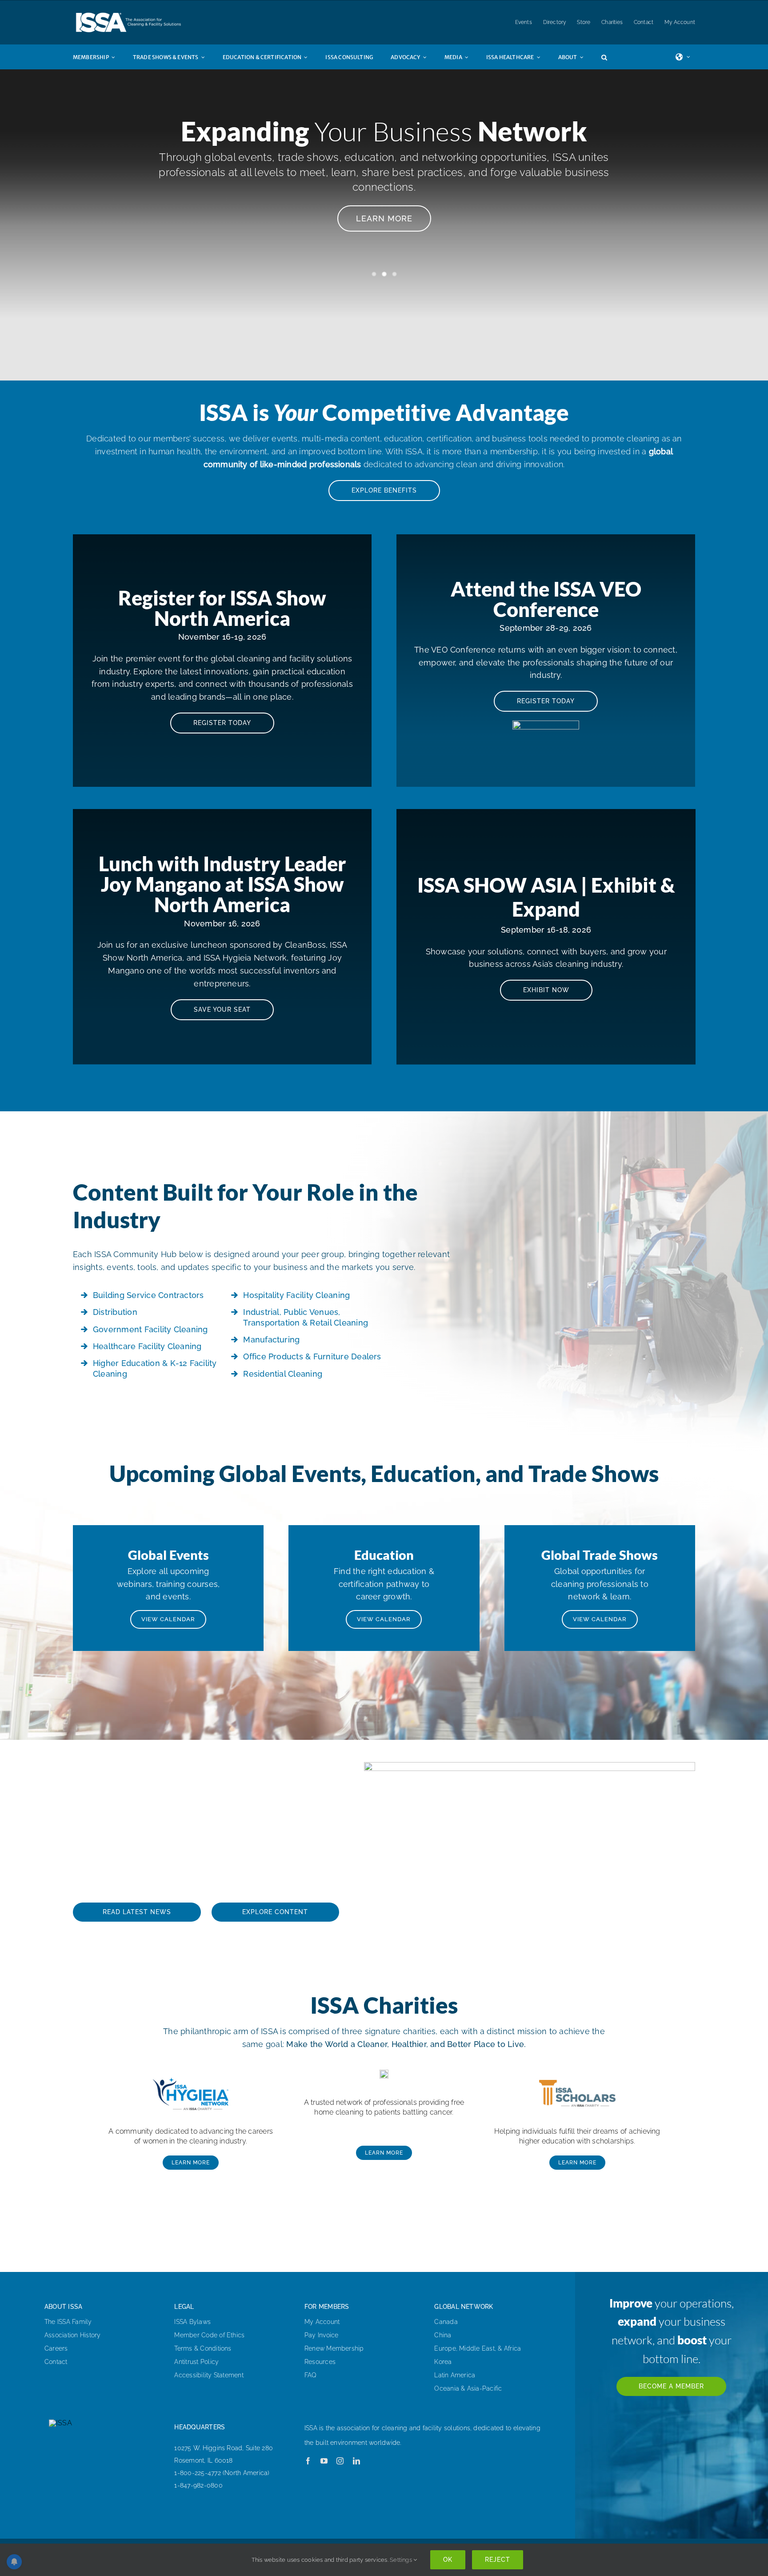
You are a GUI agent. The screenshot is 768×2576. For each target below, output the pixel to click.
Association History (73, 2335)
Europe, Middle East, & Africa (478, 2348)
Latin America (455, 2375)
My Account (322, 2322)
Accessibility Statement (209, 2375)
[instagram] (340, 2461)
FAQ (311, 2375)
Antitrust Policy (196, 2362)
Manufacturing (271, 1340)
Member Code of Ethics (209, 2335)
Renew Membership (334, 2348)
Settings (402, 2560)
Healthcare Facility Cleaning (147, 1346)
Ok (448, 2560)
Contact (56, 2362)
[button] (613, 57)
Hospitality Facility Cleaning (296, 1295)
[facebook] (308, 2461)
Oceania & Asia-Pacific (468, 2388)
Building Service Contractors (148, 1295)
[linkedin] (356, 2461)
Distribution (115, 1312)
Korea (443, 2362)
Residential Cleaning (283, 1374)
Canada (446, 2322)
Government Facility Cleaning (150, 1329)
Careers (56, 2348)
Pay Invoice (322, 2335)
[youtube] (324, 2461)
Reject (498, 2560)
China (443, 2335)
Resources (320, 2362)
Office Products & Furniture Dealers (312, 1356)
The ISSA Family (68, 2322)
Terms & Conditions (203, 2348)
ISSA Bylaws (192, 2322)
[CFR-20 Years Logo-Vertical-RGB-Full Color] (384, 2073)
